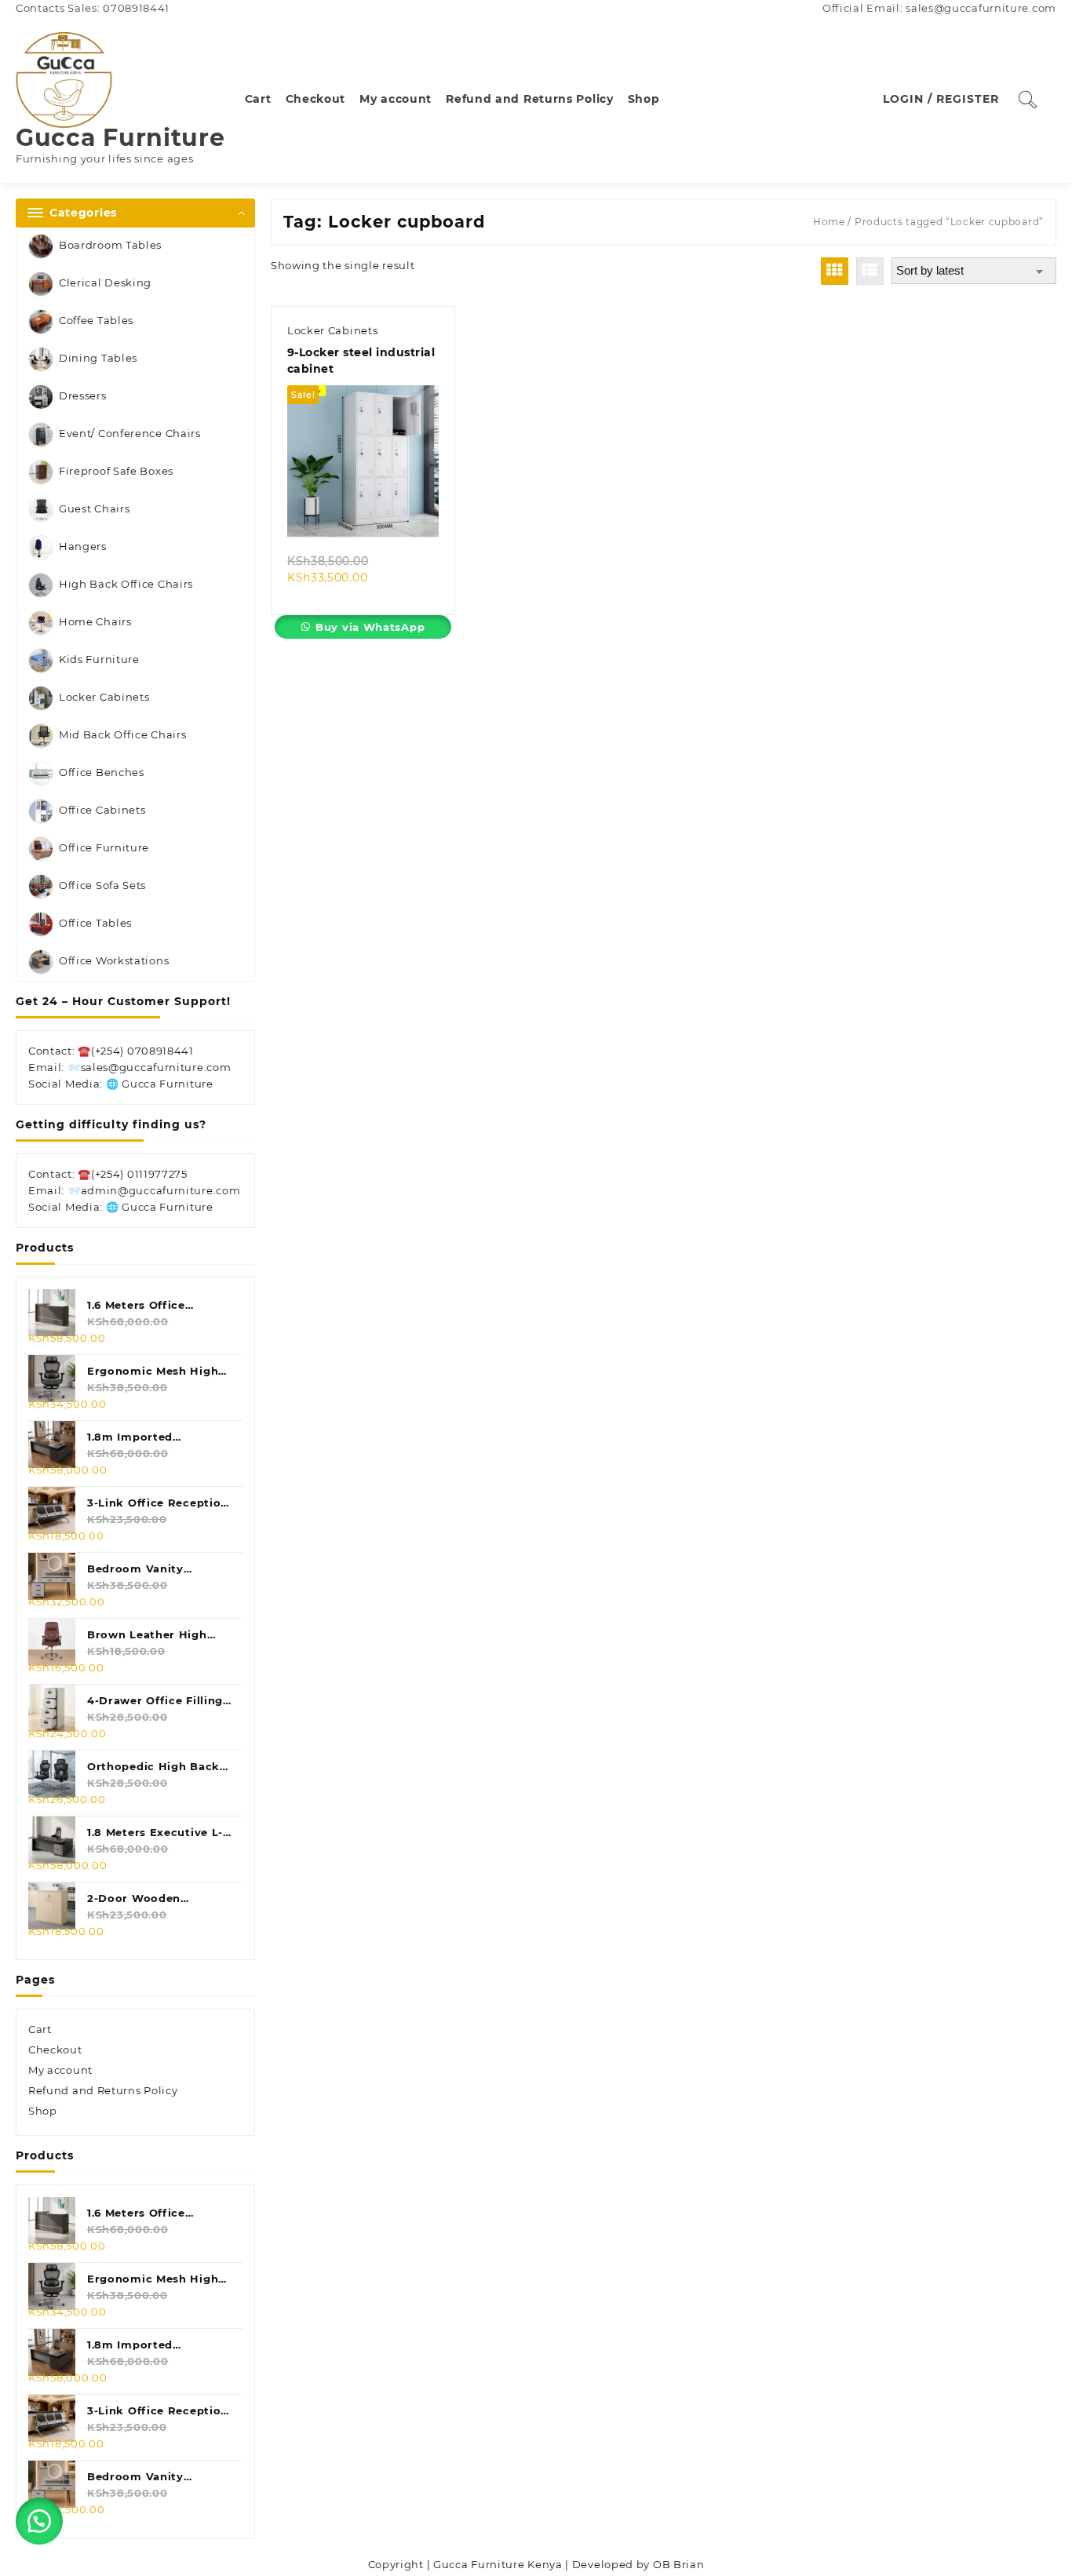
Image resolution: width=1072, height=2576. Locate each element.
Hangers (83, 546)
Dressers (83, 395)
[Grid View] (835, 271)
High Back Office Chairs (126, 584)
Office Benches (102, 772)
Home (829, 222)
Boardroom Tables (110, 245)
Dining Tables (98, 358)
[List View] (870, 271)
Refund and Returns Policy (103, 2090)
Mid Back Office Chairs (122, 734)
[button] (39, 2521)
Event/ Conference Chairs (130, 433)
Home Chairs (95, 621)
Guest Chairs (94, 508)
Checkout (55, 2050)
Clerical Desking (105, 282)
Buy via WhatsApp (370, 627)
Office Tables (95, 923)
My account (60, 2070)
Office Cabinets (102, 810)
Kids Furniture (99, 659)
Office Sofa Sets (102, 885)
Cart (40, 2029)
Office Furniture (104, 847)
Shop (43, 2111)
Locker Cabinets (104, 697)
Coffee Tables (96, 320)
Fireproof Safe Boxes (116, 471)
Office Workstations (114, 960)
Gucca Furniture (120, 138)
